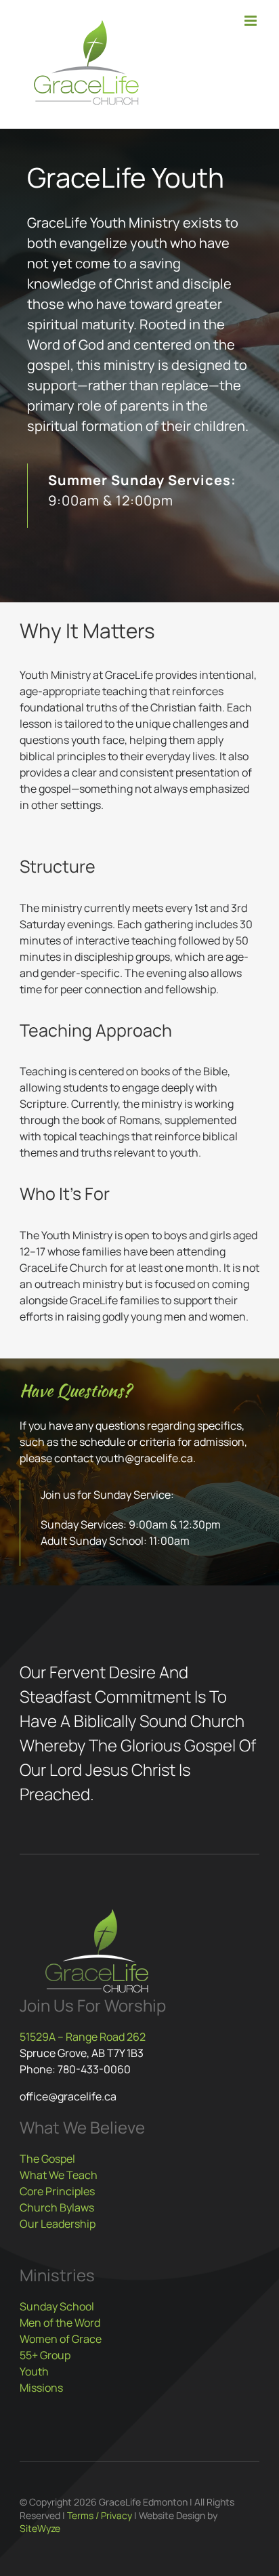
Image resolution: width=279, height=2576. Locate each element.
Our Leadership (58, 2224)
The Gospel (47, 2159)
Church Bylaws (57, 2207)
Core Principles (57, 2191)
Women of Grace (61, 2339)
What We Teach (59, 2175)
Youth (34, 2371)
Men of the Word (60, 2323)
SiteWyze (40, 2528)
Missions (41, 2388)
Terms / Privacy (100, 2515)
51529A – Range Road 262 (83, 2037)
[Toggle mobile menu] (252, 21)
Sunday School (57, 2306)
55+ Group (45, 2355)
